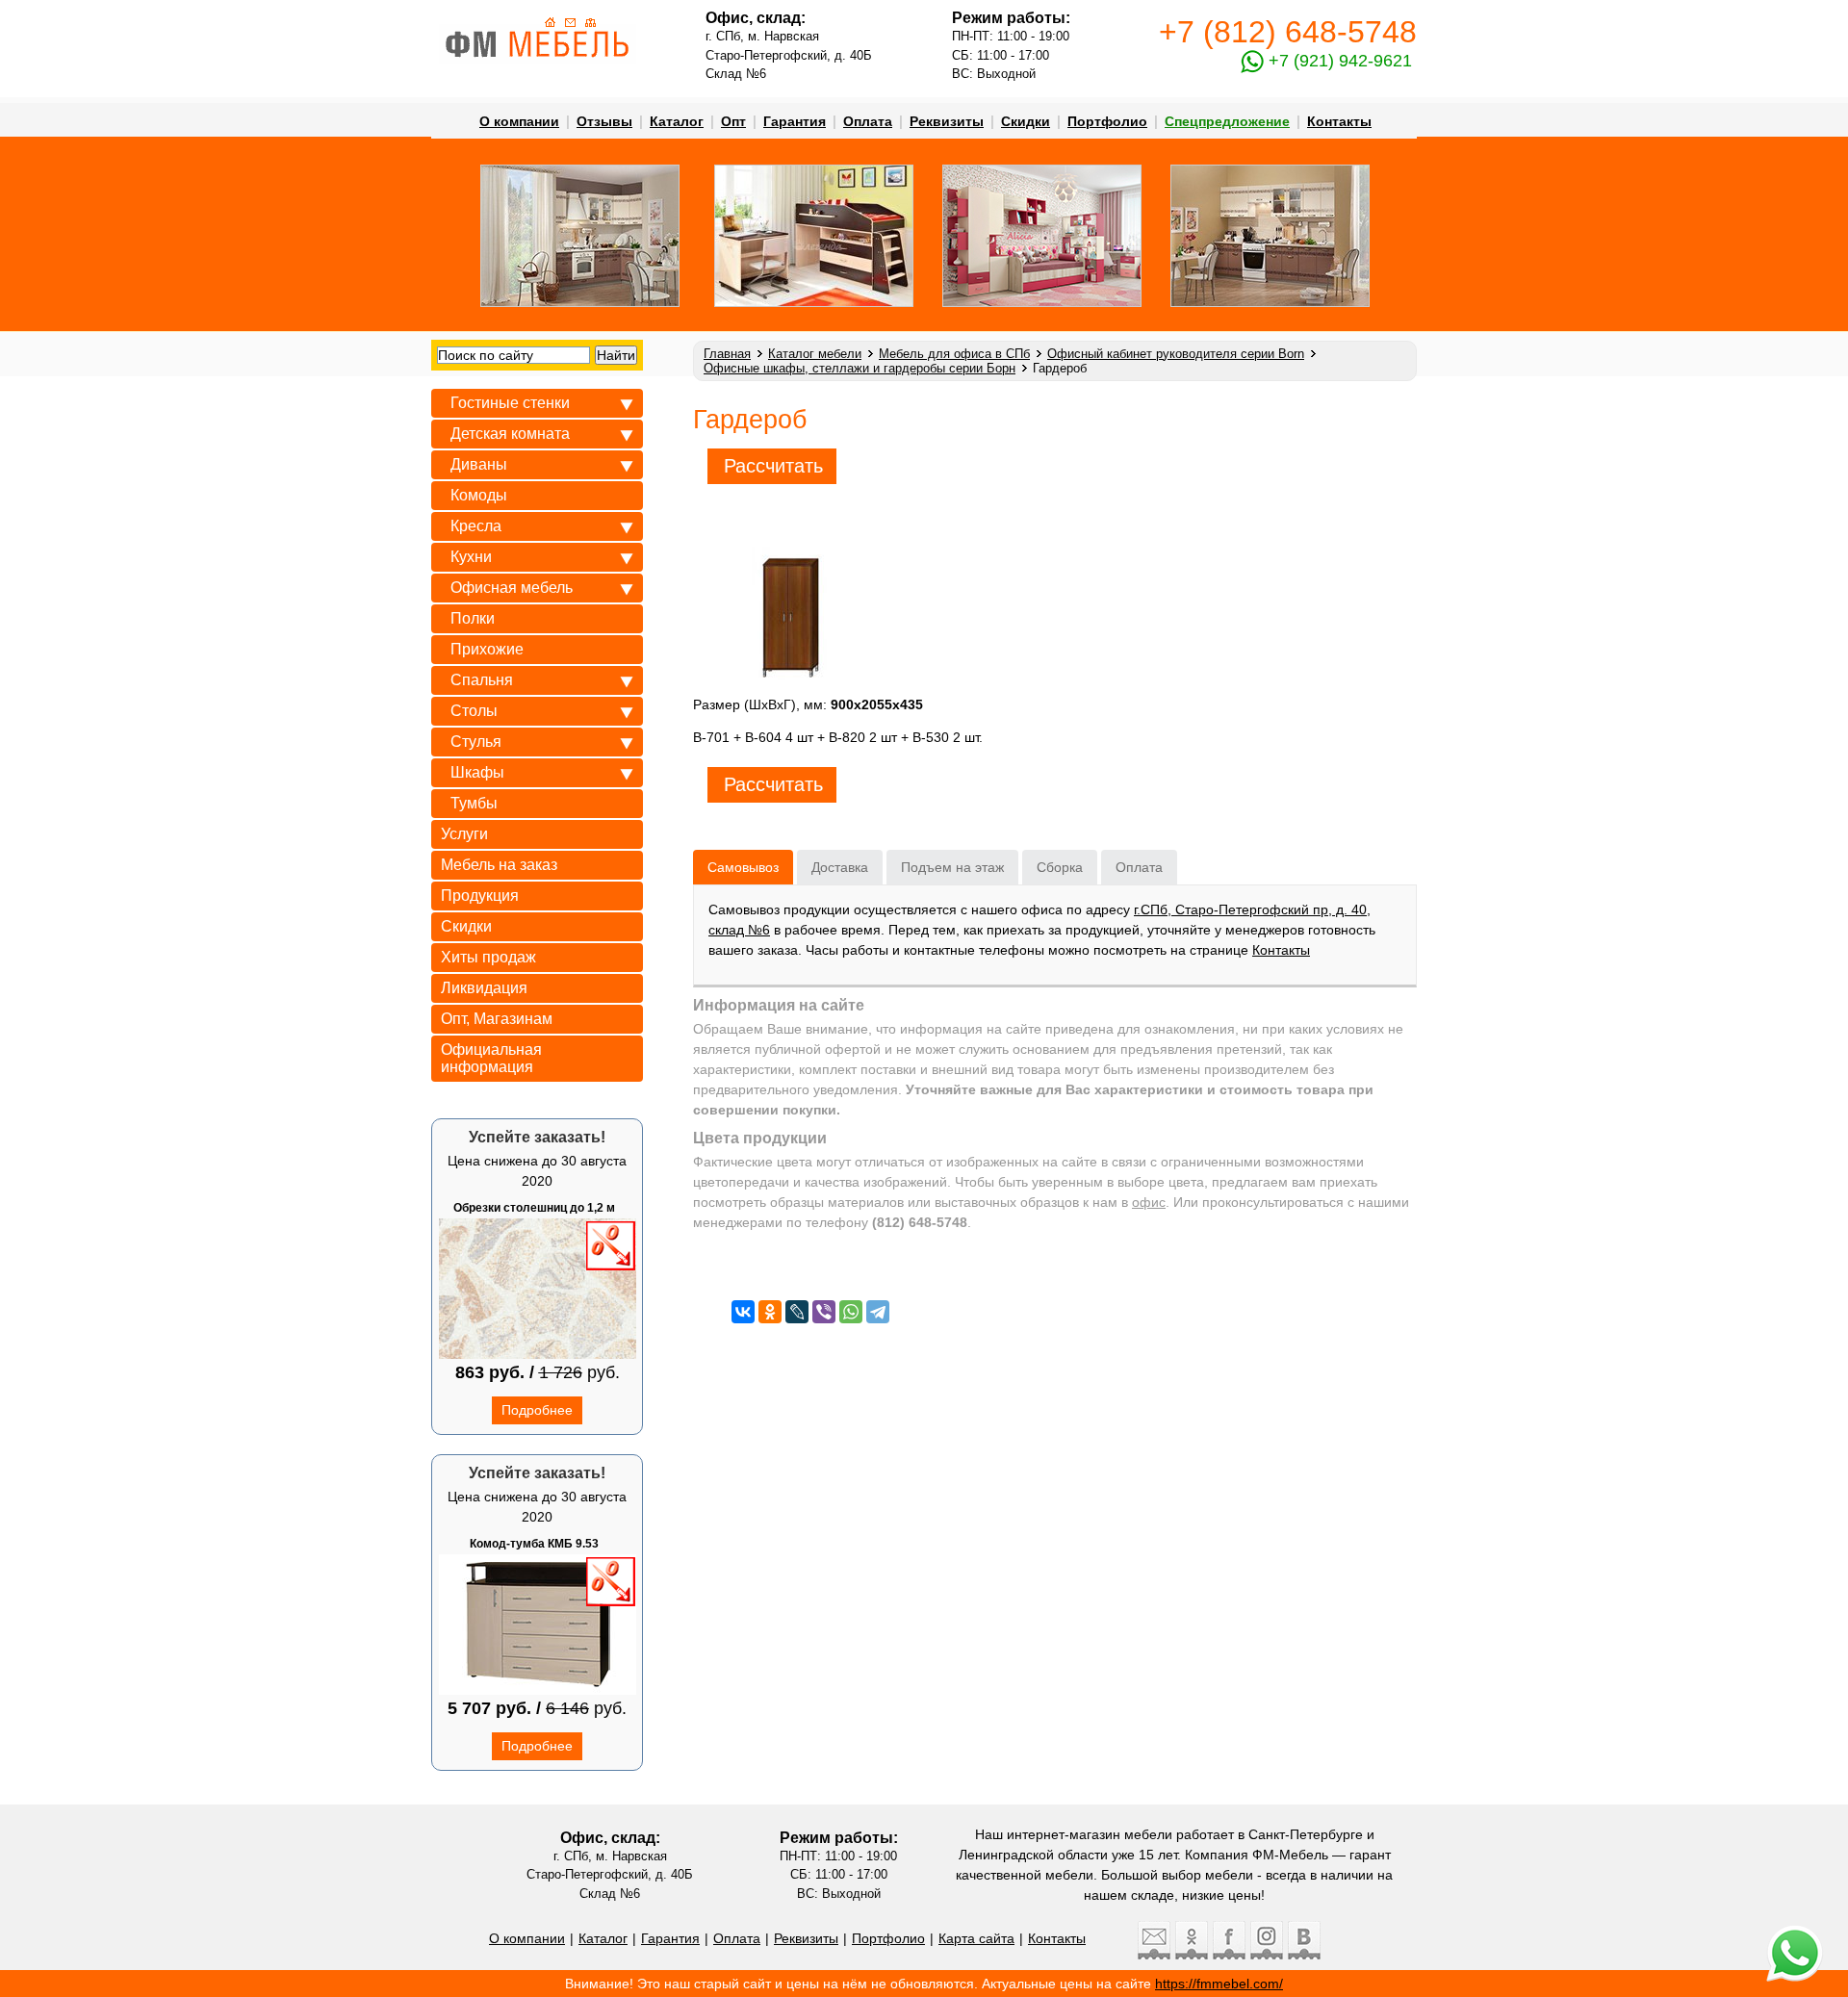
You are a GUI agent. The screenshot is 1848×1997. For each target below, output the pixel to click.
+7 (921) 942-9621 (1338, 61)
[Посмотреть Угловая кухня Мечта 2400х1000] (580, 302)
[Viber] (824, 1312)
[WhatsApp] (851, 1312)
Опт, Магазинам (497, 1019)
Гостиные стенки (510, 403)
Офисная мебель (512, 588)
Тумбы (474, 803)
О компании (519, 121)
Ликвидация (484, 988)
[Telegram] (878, 1312)
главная (727, 354)
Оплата (868, 121)
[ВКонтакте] (743, 1312)
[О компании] (538, 60)
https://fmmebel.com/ (1219, 1984)
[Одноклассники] (770, 1312)
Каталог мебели (815, 354)
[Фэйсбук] (1227, 1955)
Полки (473, 618)
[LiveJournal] (797, 1312)
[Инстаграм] (1264, 1955)
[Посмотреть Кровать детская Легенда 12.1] (814, 302)
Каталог (677, 121)
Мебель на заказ (499, 865)
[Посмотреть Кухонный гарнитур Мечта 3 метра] (1270, 302)
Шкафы (477, 772)
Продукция (480, 896)
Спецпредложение (1227, 121)
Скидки (1026, 121)
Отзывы (604, 121)
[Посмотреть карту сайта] (590, 22)
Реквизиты (947, 121)
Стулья (476, 742)
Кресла (476, 526)
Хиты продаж (488, 957)
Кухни (471, 557)
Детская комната (510, 434)
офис (1149, 1202)
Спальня (482, 680)
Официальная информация (491, 1058)
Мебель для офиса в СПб (954, 354)
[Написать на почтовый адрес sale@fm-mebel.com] (570, 22)
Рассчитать (773, 466)
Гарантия (795, 121)
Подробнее (537, 1410)
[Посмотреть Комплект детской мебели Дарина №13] (1042, 302)
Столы (474, 711)
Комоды (479, 495)
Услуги (464, 834)
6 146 (567, 1708)
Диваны (479, 464)
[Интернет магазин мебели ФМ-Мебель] (550, 22)
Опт (733, 121)
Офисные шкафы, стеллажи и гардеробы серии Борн (860, 368)
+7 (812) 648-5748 (1288, 32)
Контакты (1339, 121)
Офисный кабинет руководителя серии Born (1176, 354)
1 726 (561, 1372)
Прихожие (487, 649)
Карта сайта (976, 1938)
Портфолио (1107, 121)
